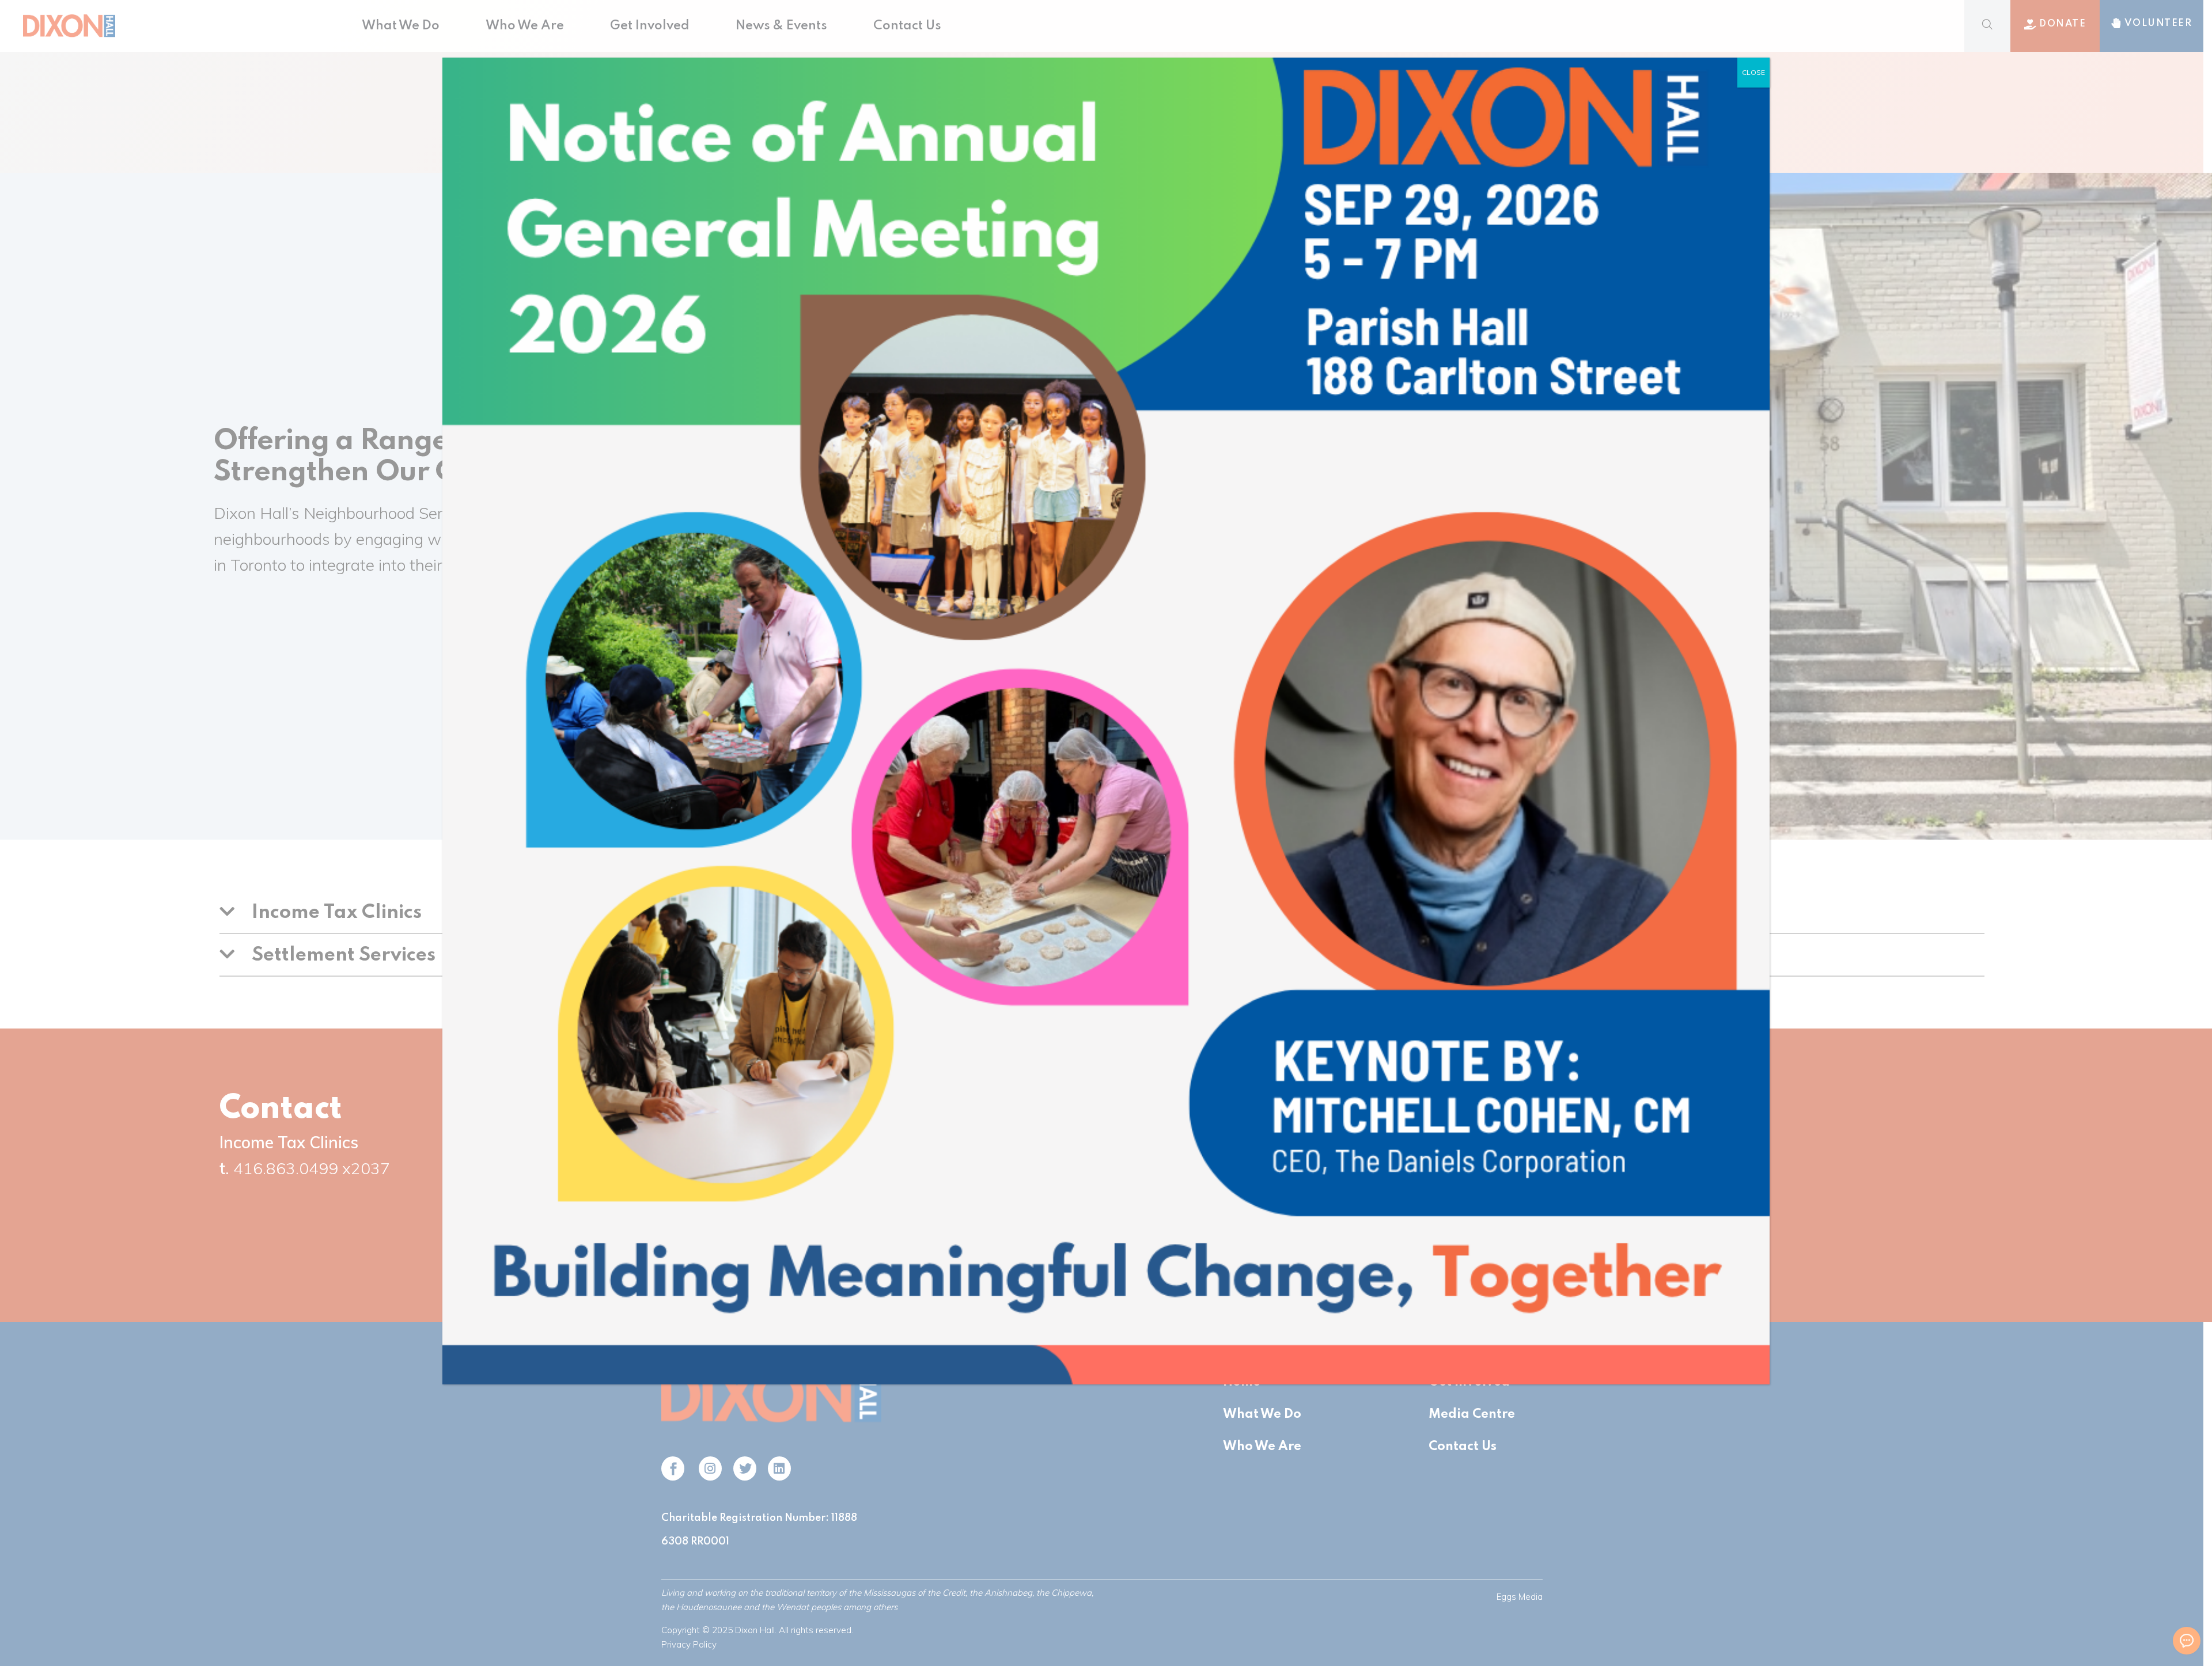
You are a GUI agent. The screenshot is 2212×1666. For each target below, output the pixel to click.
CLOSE (1753, 72)
